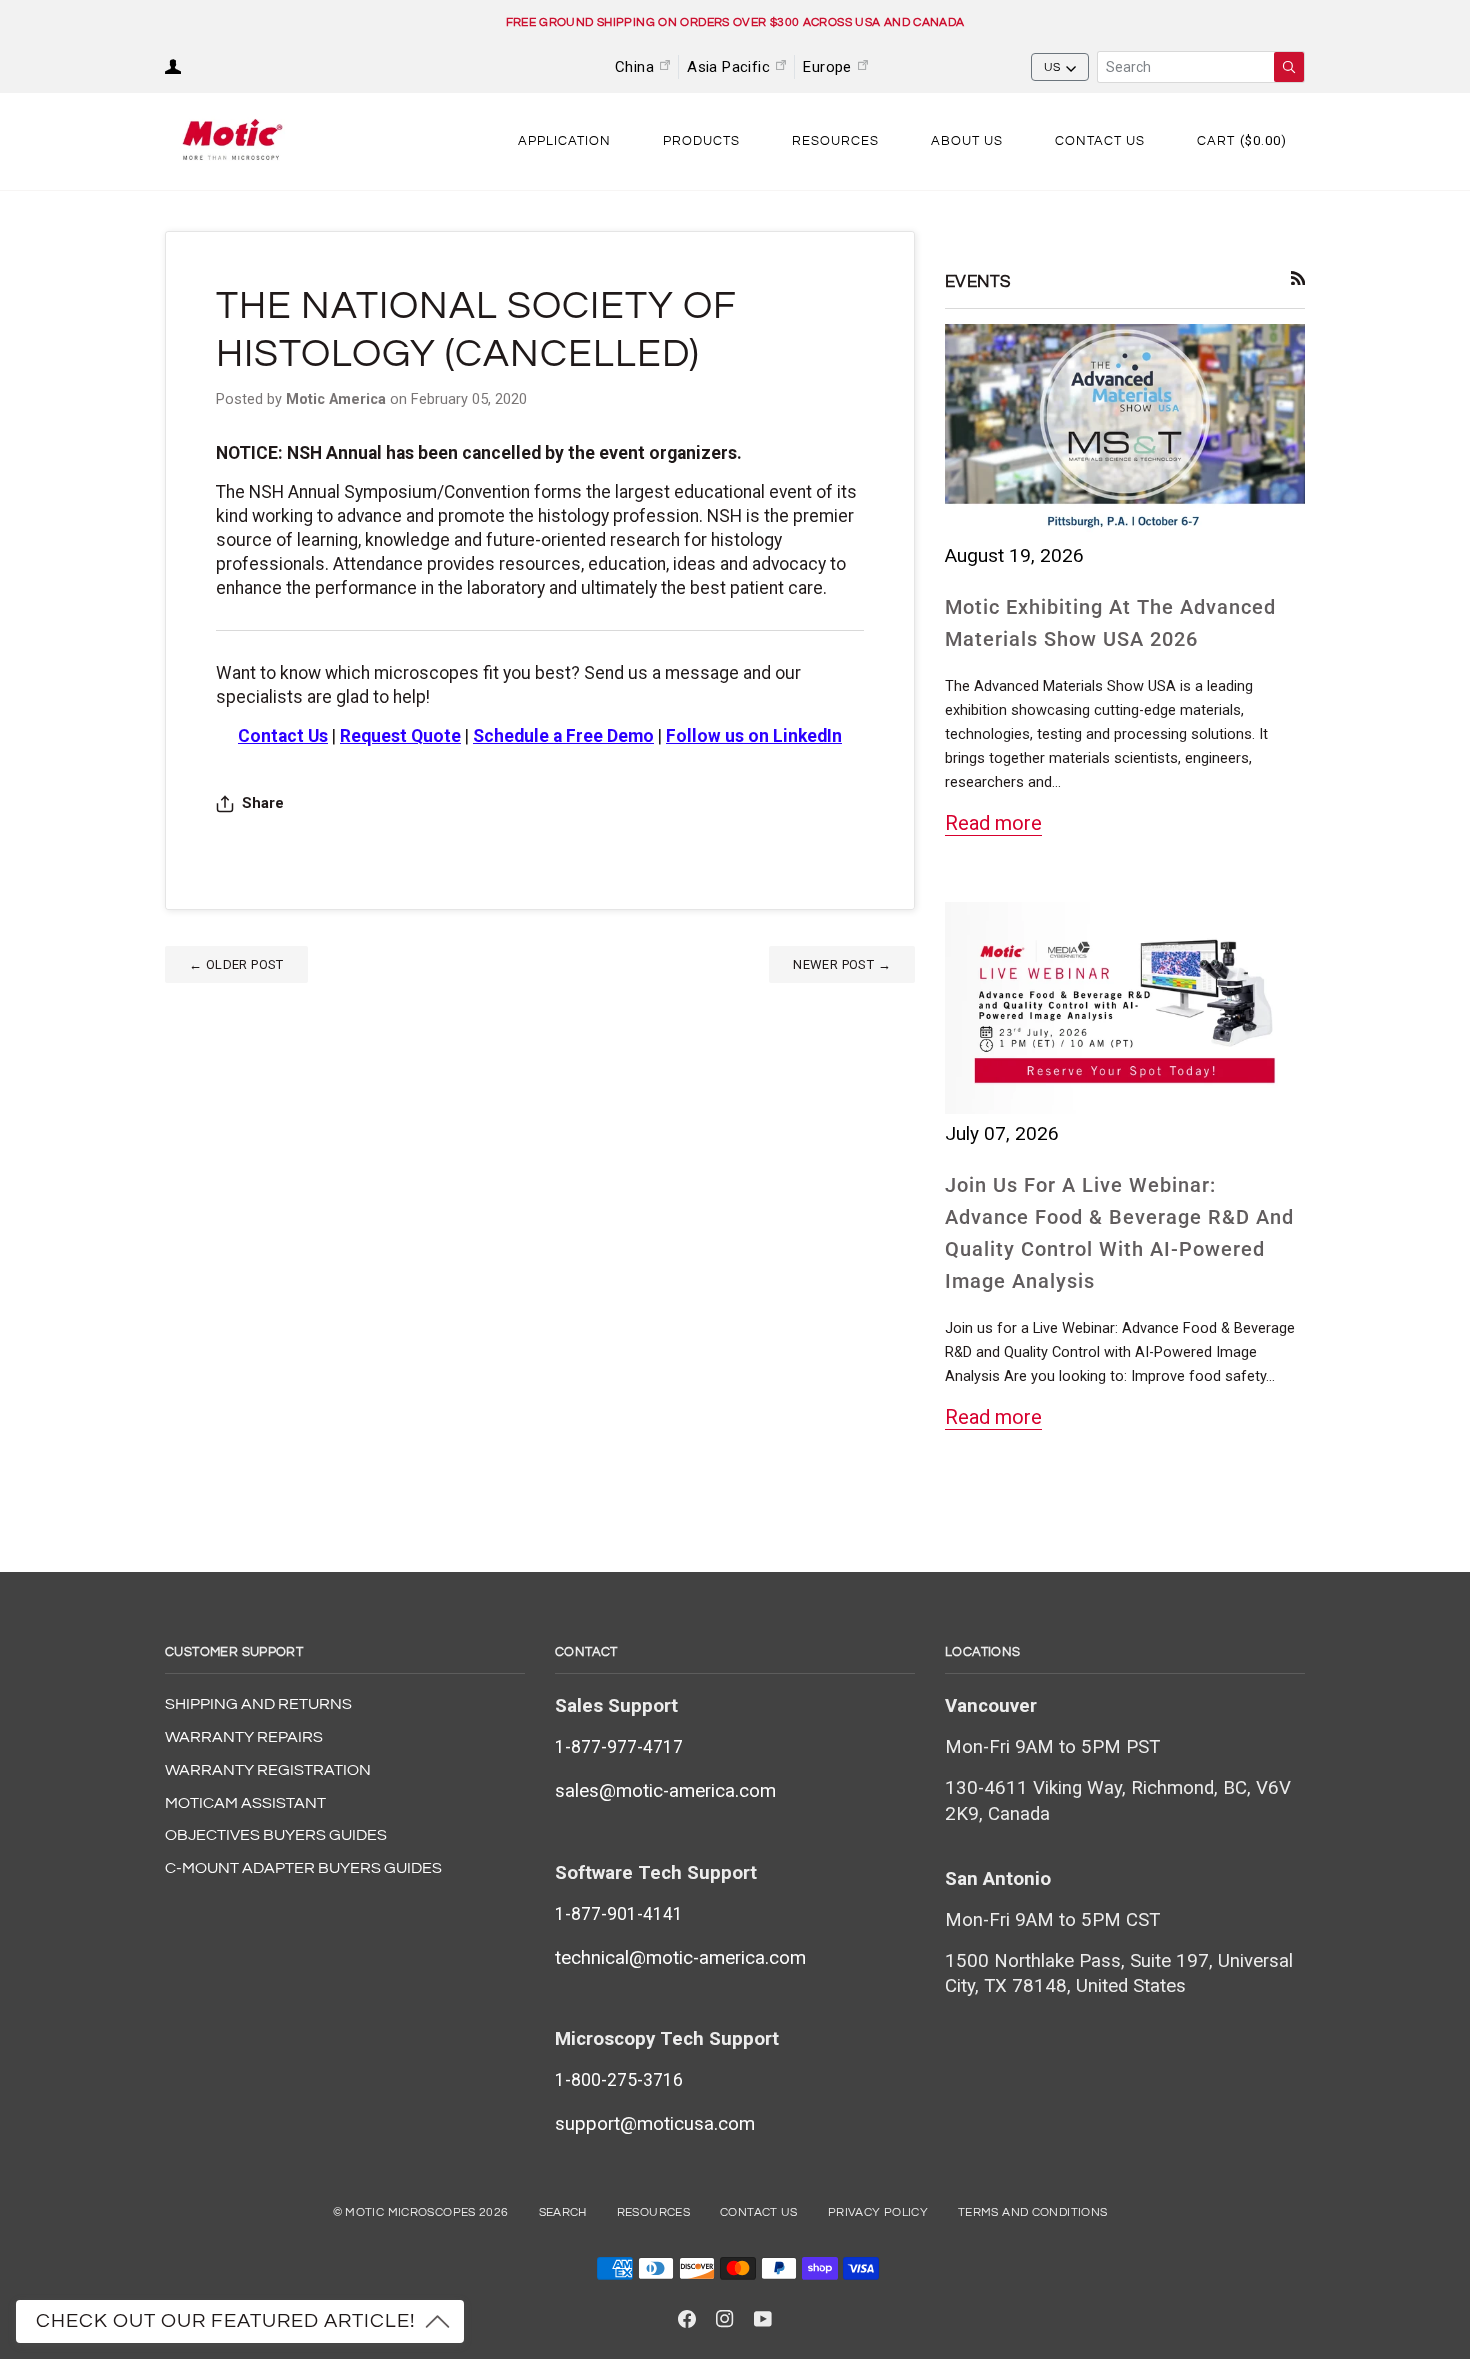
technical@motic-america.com (680, 1958)
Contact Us (759, 2212)
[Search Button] (1289, 67)
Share (263, 803)
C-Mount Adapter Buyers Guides (303, 1868)
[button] (564, 142)
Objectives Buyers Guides (276, 1835)
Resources (653, 2212)
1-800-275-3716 (619, 2080)
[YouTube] (763, 2319)
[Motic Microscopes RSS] (1298, 278)
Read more (993, 823)
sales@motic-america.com (665, 1791)
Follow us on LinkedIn (754, 736)
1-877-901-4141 (619, 1914)
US (1052, 67)
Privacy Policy (878, 2212)
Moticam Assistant (245, 1803)
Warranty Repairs (244, 1737)
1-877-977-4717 (619, 1747)
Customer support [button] (234, 1652)
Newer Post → (842, 964)
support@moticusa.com (655, 2124)
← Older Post (236, 964)
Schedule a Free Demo (563, 736)
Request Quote (400, 736)
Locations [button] (983, 1652)
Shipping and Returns (258, 1704)
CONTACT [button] (586, 1652)
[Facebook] (687, 2319)
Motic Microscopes (410, 2212)
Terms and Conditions (1032, 2212)
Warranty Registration (268, 1770)
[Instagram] (725, 2319)
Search (563, 2212)
